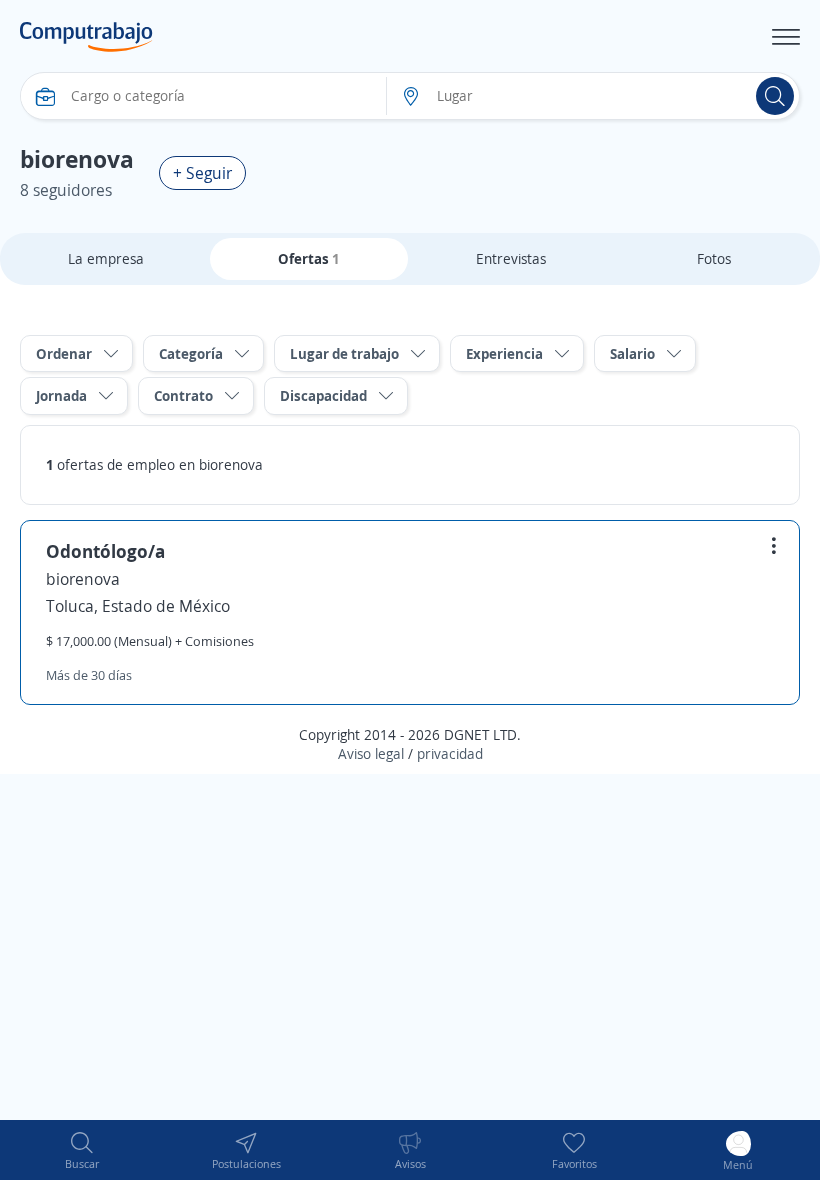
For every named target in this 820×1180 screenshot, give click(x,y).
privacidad (450, 753)
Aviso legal (371, 753)
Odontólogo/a (105, 551)
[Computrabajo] (86, 37)
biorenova (83, 579)
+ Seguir (202, 173)
